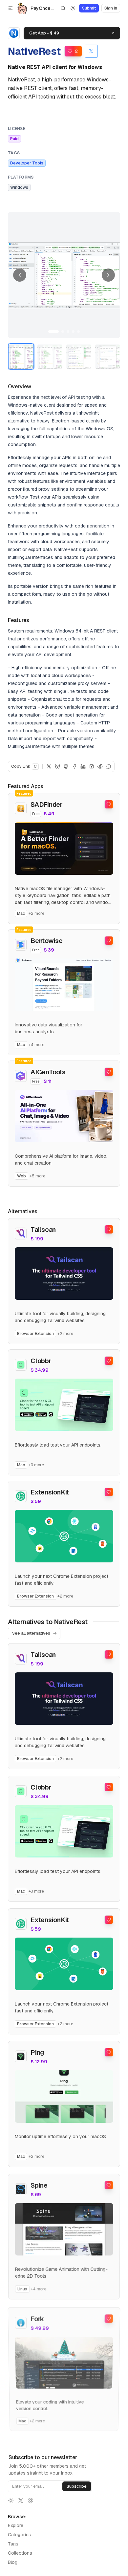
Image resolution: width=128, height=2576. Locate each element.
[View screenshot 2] (50, 356)
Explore (16, 2525)
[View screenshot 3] (79, 356)
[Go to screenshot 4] (73, 332)
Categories (20, 2535)
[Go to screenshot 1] (53, 332)
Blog (13, 2562)
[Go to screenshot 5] (78, 332)
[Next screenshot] (108, 275)
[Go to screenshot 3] (68, 332)
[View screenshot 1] (21, 356)
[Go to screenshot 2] (63, 332)
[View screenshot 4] (108, 356)
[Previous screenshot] (20, 275)
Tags (13, 2544)
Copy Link (24, 766)
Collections (20, 2553)
